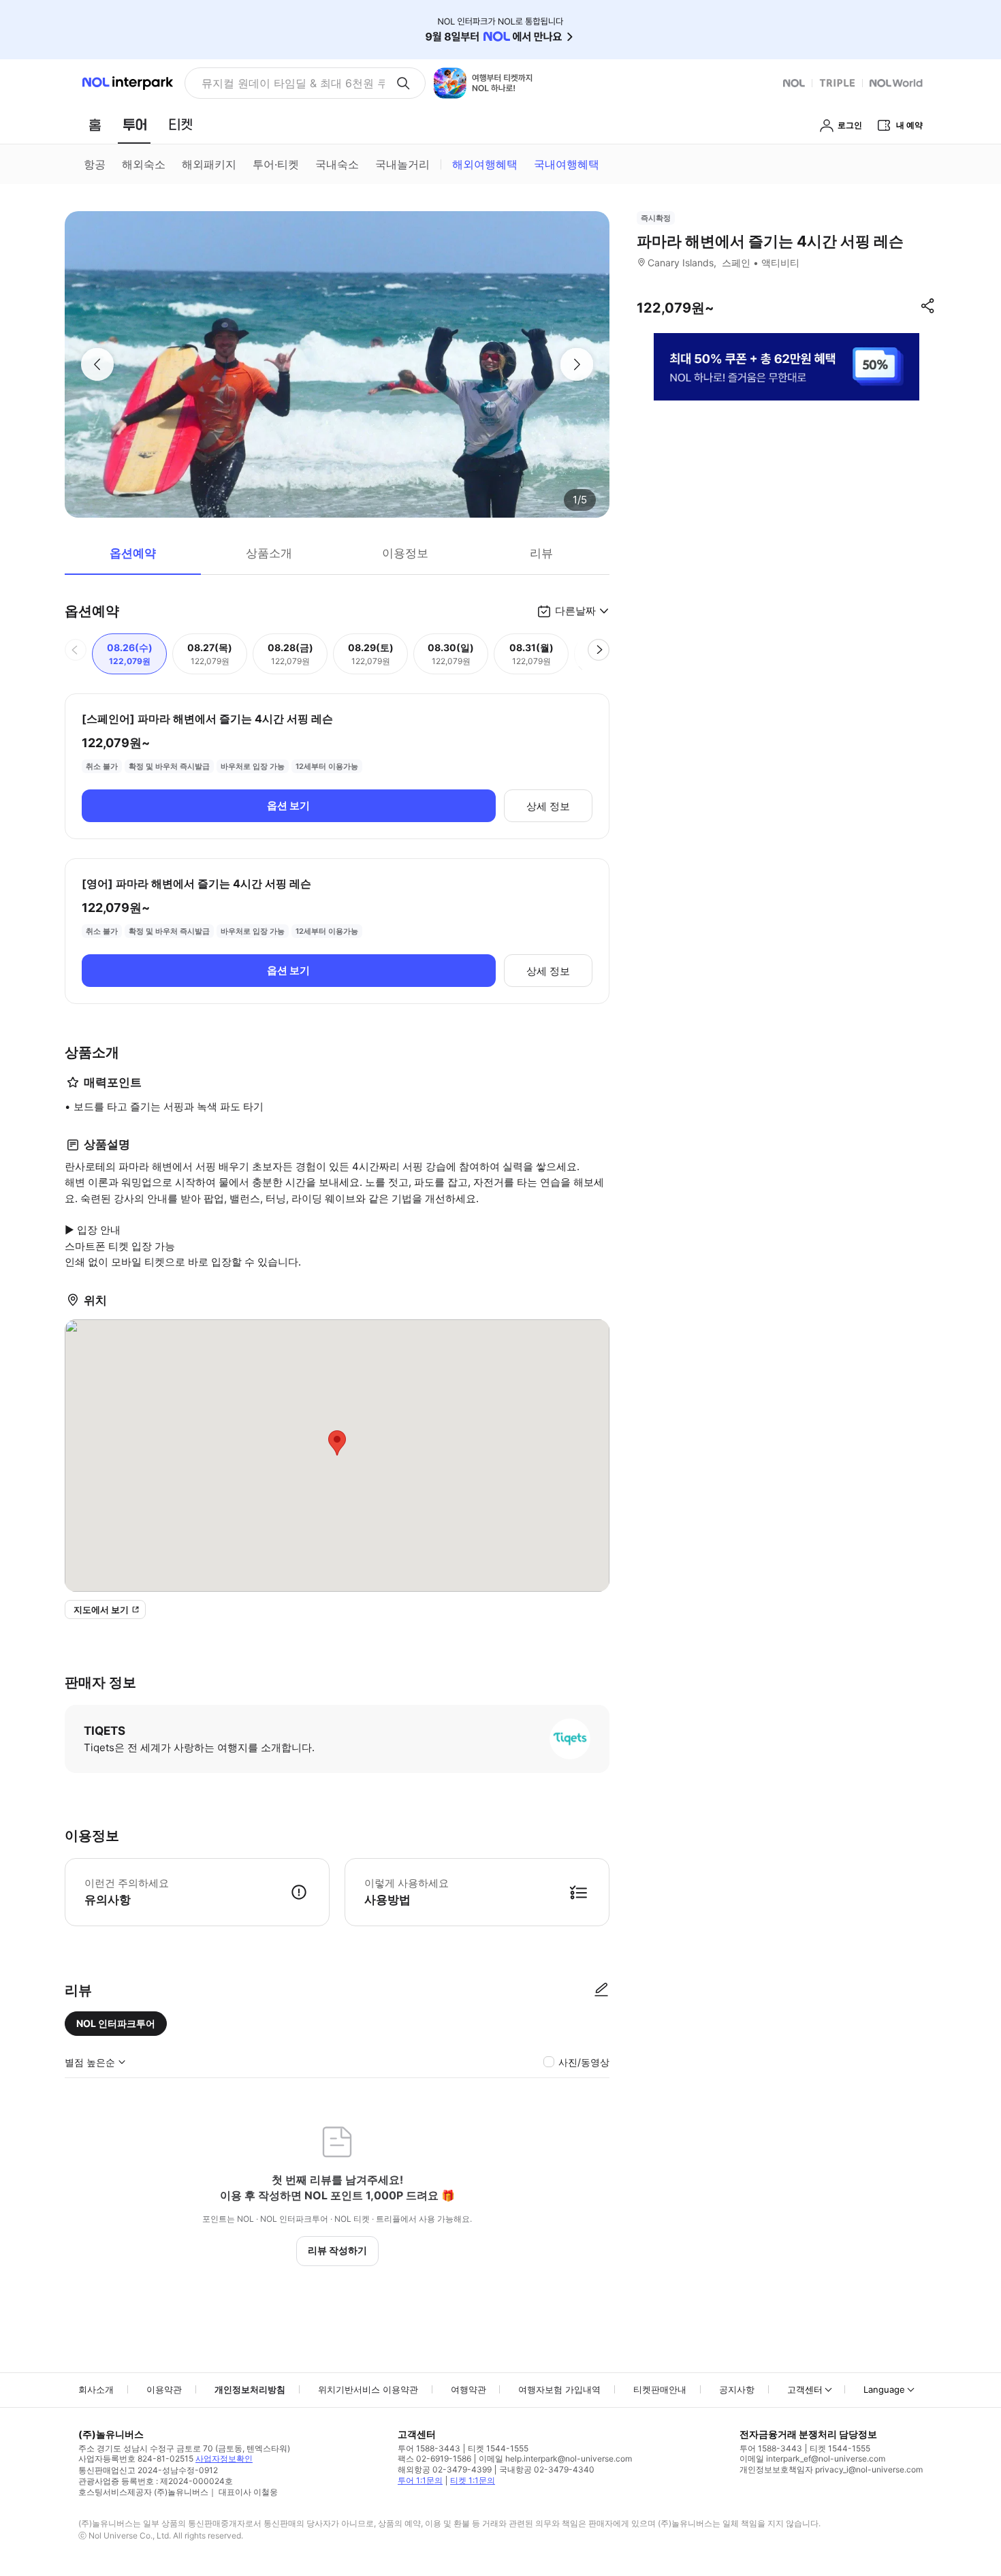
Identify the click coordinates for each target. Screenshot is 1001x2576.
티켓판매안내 (660, 2389)
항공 (95, 164)
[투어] (134, 125)
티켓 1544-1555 (498, 2448)
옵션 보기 (288, 805)
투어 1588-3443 (429, 2448)
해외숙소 (144, 164)
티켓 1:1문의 (473, 2480)
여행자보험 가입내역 (559, 2389)
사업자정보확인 (224, 2459)
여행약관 (468, 2389)
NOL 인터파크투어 (116, 2023)
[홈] (95, 125)
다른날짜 (575, 611)
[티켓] (180, 125)
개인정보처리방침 (250, 2389)
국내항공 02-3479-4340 (547, 2469)
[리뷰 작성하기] (601, 1990)
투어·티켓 (276, 164)
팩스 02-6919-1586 (434, 2459)
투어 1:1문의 (420, 2480)
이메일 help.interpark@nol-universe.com (555, 2459)
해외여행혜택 (485, 164)
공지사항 (737, 2389)
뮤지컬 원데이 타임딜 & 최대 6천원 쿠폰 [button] (293, 83)
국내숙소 (337, 164)
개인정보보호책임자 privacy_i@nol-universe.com (831, 2469)
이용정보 (405, 553)
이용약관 (164, 2389)
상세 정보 (548, 806)
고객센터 (805, 2389)
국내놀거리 (402, 164)
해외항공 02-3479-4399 (445, 2469)
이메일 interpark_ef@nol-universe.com (812, 2459)
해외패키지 (209, 164)
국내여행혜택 (567, 164)
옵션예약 (133, 553)
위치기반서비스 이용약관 (368, 2389)
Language (884, 2389)
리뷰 (541, 553)
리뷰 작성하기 (337, 2250)
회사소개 (96, 2389)
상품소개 (269, 553)
